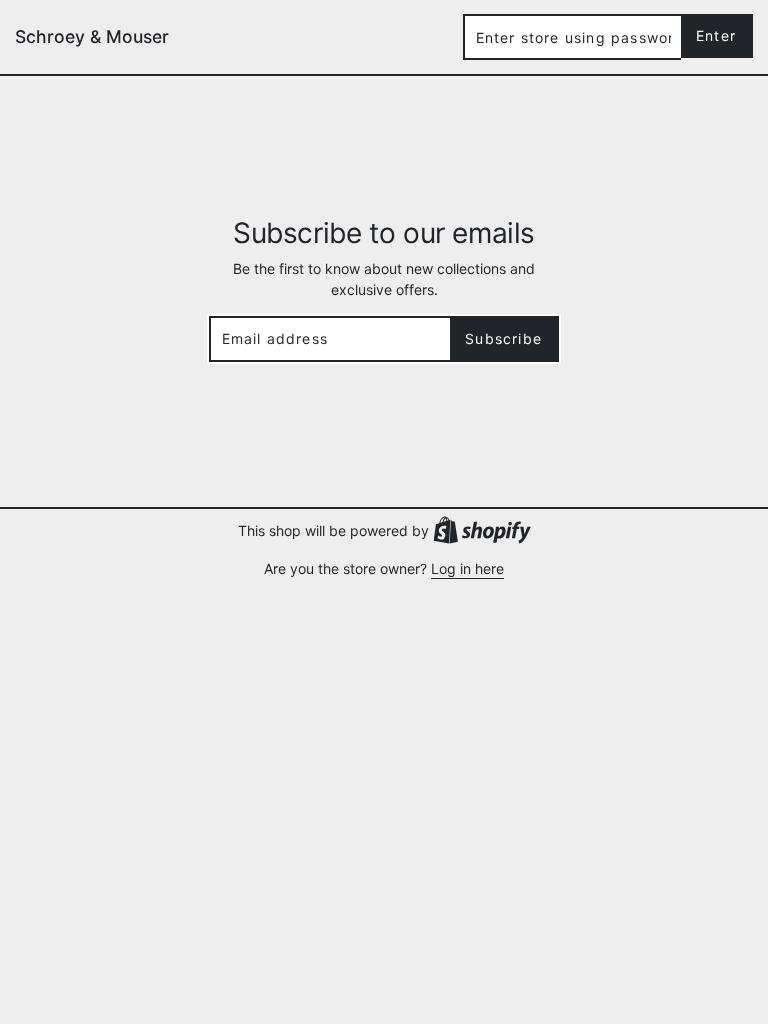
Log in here (467, 568)
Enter (716, 35)
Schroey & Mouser (92, 36)
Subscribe (503, 338)
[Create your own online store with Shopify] (482, 529)
